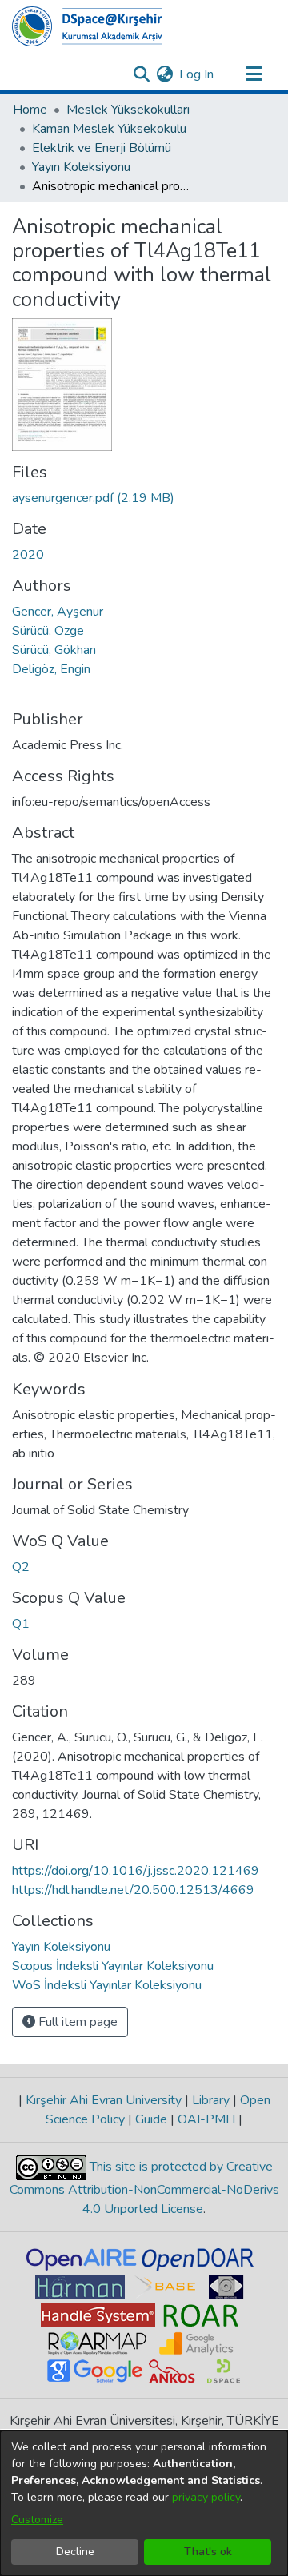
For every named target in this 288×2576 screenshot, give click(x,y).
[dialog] (144, 2503)
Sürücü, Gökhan (54, 650)
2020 (28, 555)
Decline (75, 2552)
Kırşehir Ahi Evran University (104, 2100)
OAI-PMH (206, 2119)
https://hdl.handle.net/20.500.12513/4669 (133, 1890)
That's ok (208, 2552)
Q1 (21, 1624)
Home (30, 110)
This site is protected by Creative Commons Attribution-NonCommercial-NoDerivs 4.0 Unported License (144, 2188)
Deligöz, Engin (51, 669)
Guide (151, 2119)
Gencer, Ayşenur (58, 612)
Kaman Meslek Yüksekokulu (109, 129)
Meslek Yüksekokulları (128, 110)
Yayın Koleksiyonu (81, 167)
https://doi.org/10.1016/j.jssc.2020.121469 (136, 1871)
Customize (37, 2520)
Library (211, 2100)
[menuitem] (164, 74)
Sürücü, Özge (48, 631)
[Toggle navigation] (254, 74)
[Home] (87, 26)
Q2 (21, 1567)
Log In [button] (197, 74)
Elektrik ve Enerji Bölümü (102, 148)
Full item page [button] (76, 2022)
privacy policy (206, 2497)
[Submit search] (141, 74)
